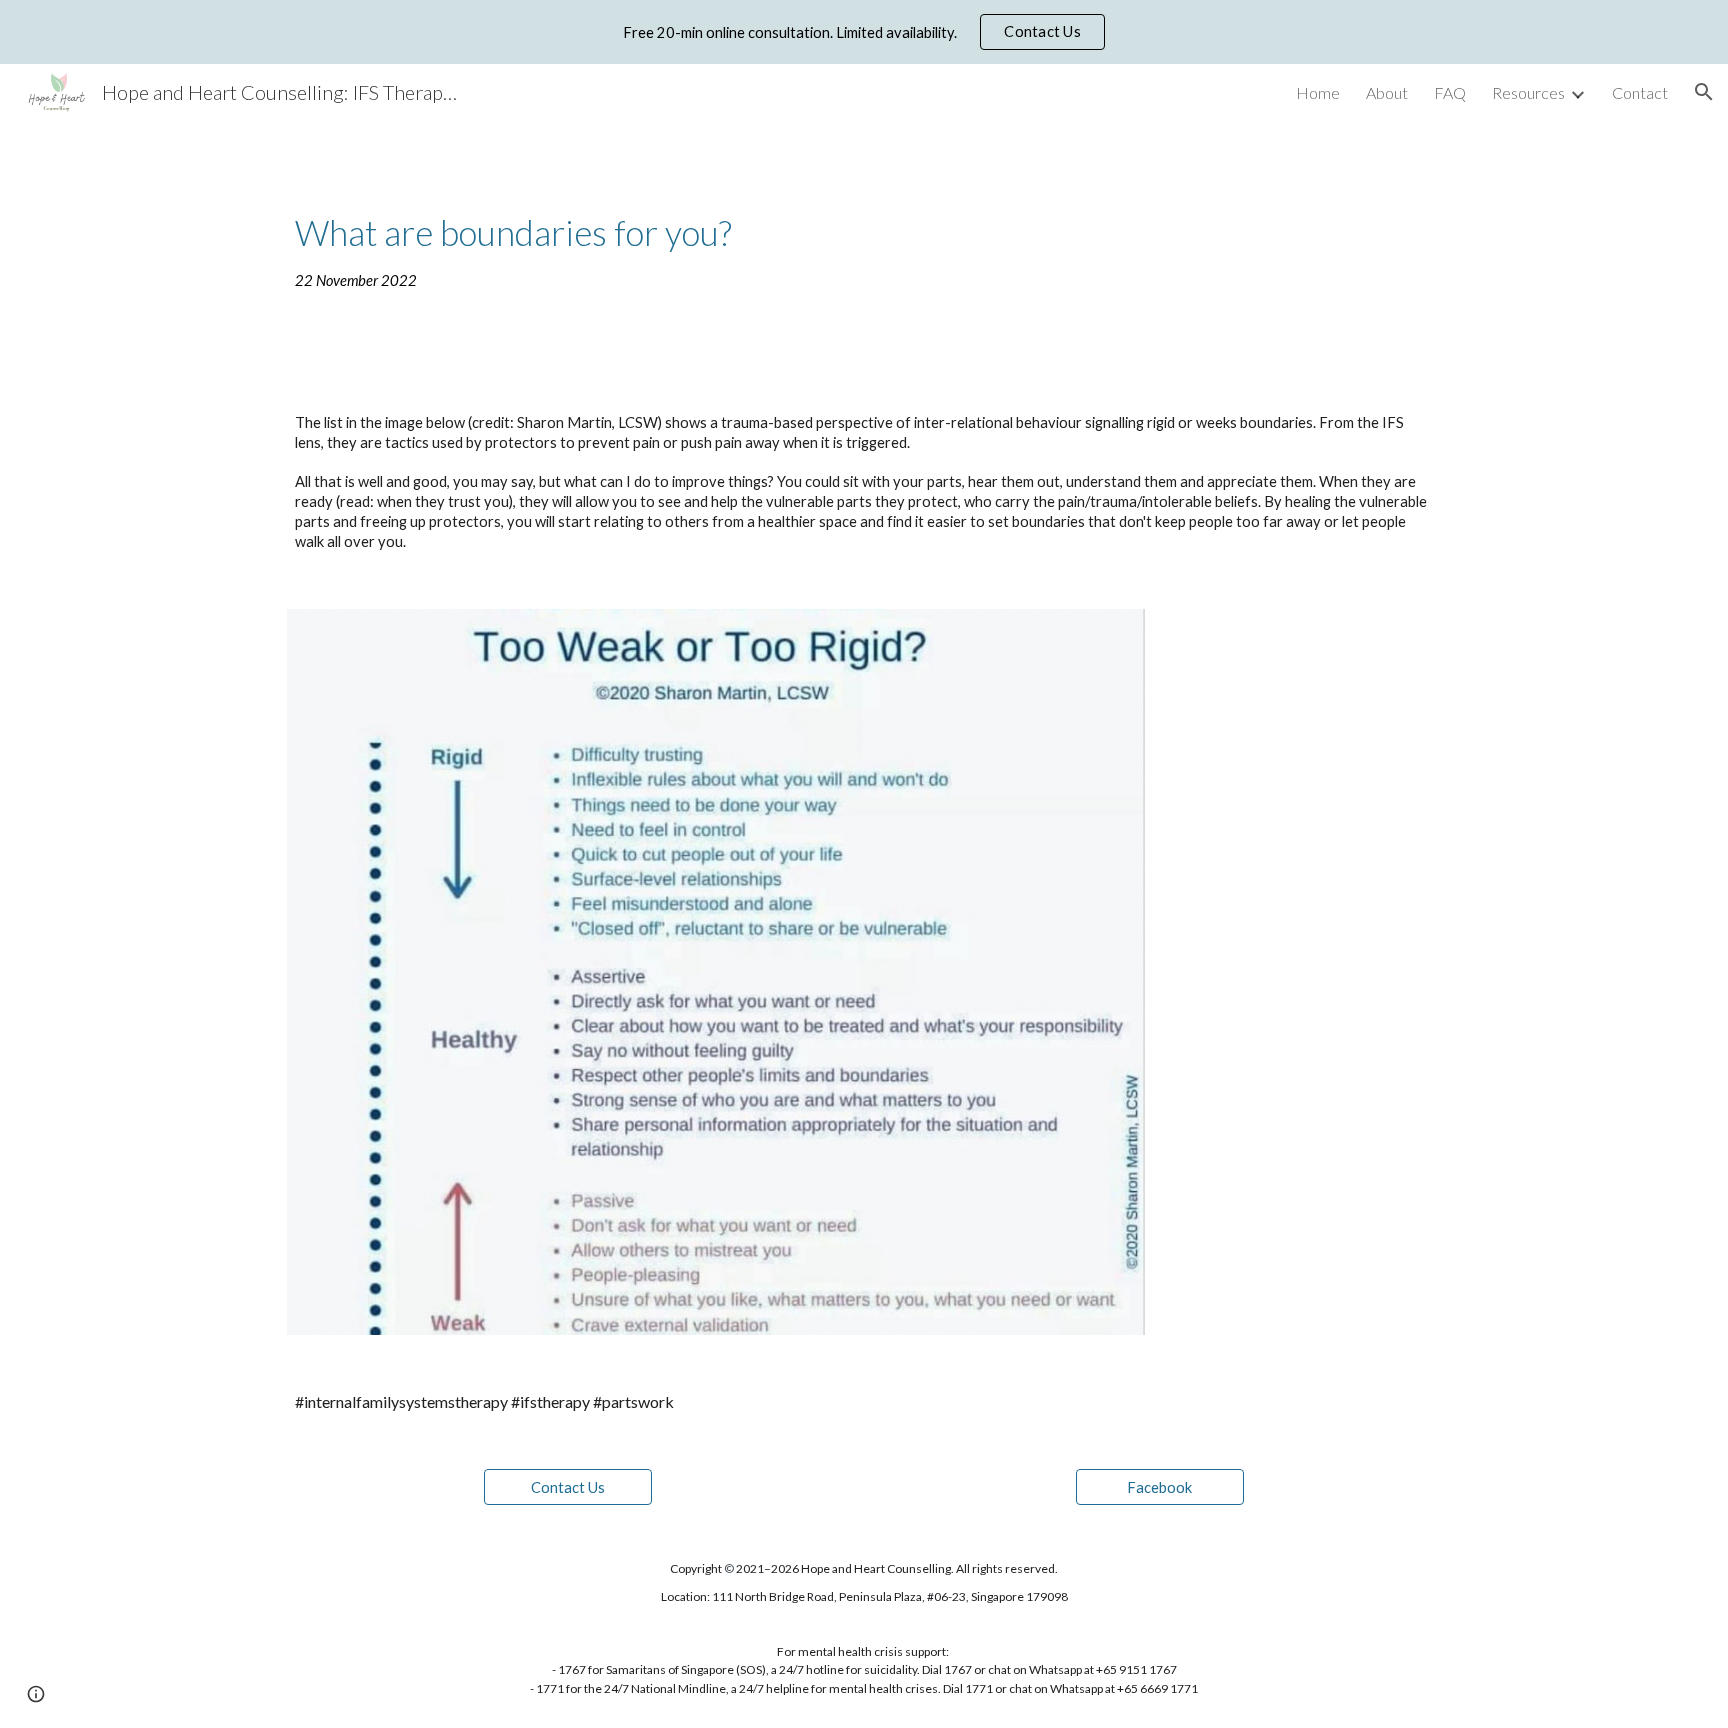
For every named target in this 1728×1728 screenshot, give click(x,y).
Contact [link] (1640, 92)
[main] (864, 250)
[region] (864, 32)
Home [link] (1318, 92)
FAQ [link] (1450, 92)
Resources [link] (1528, 92)
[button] (1704, 92)
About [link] (1387, 92)
